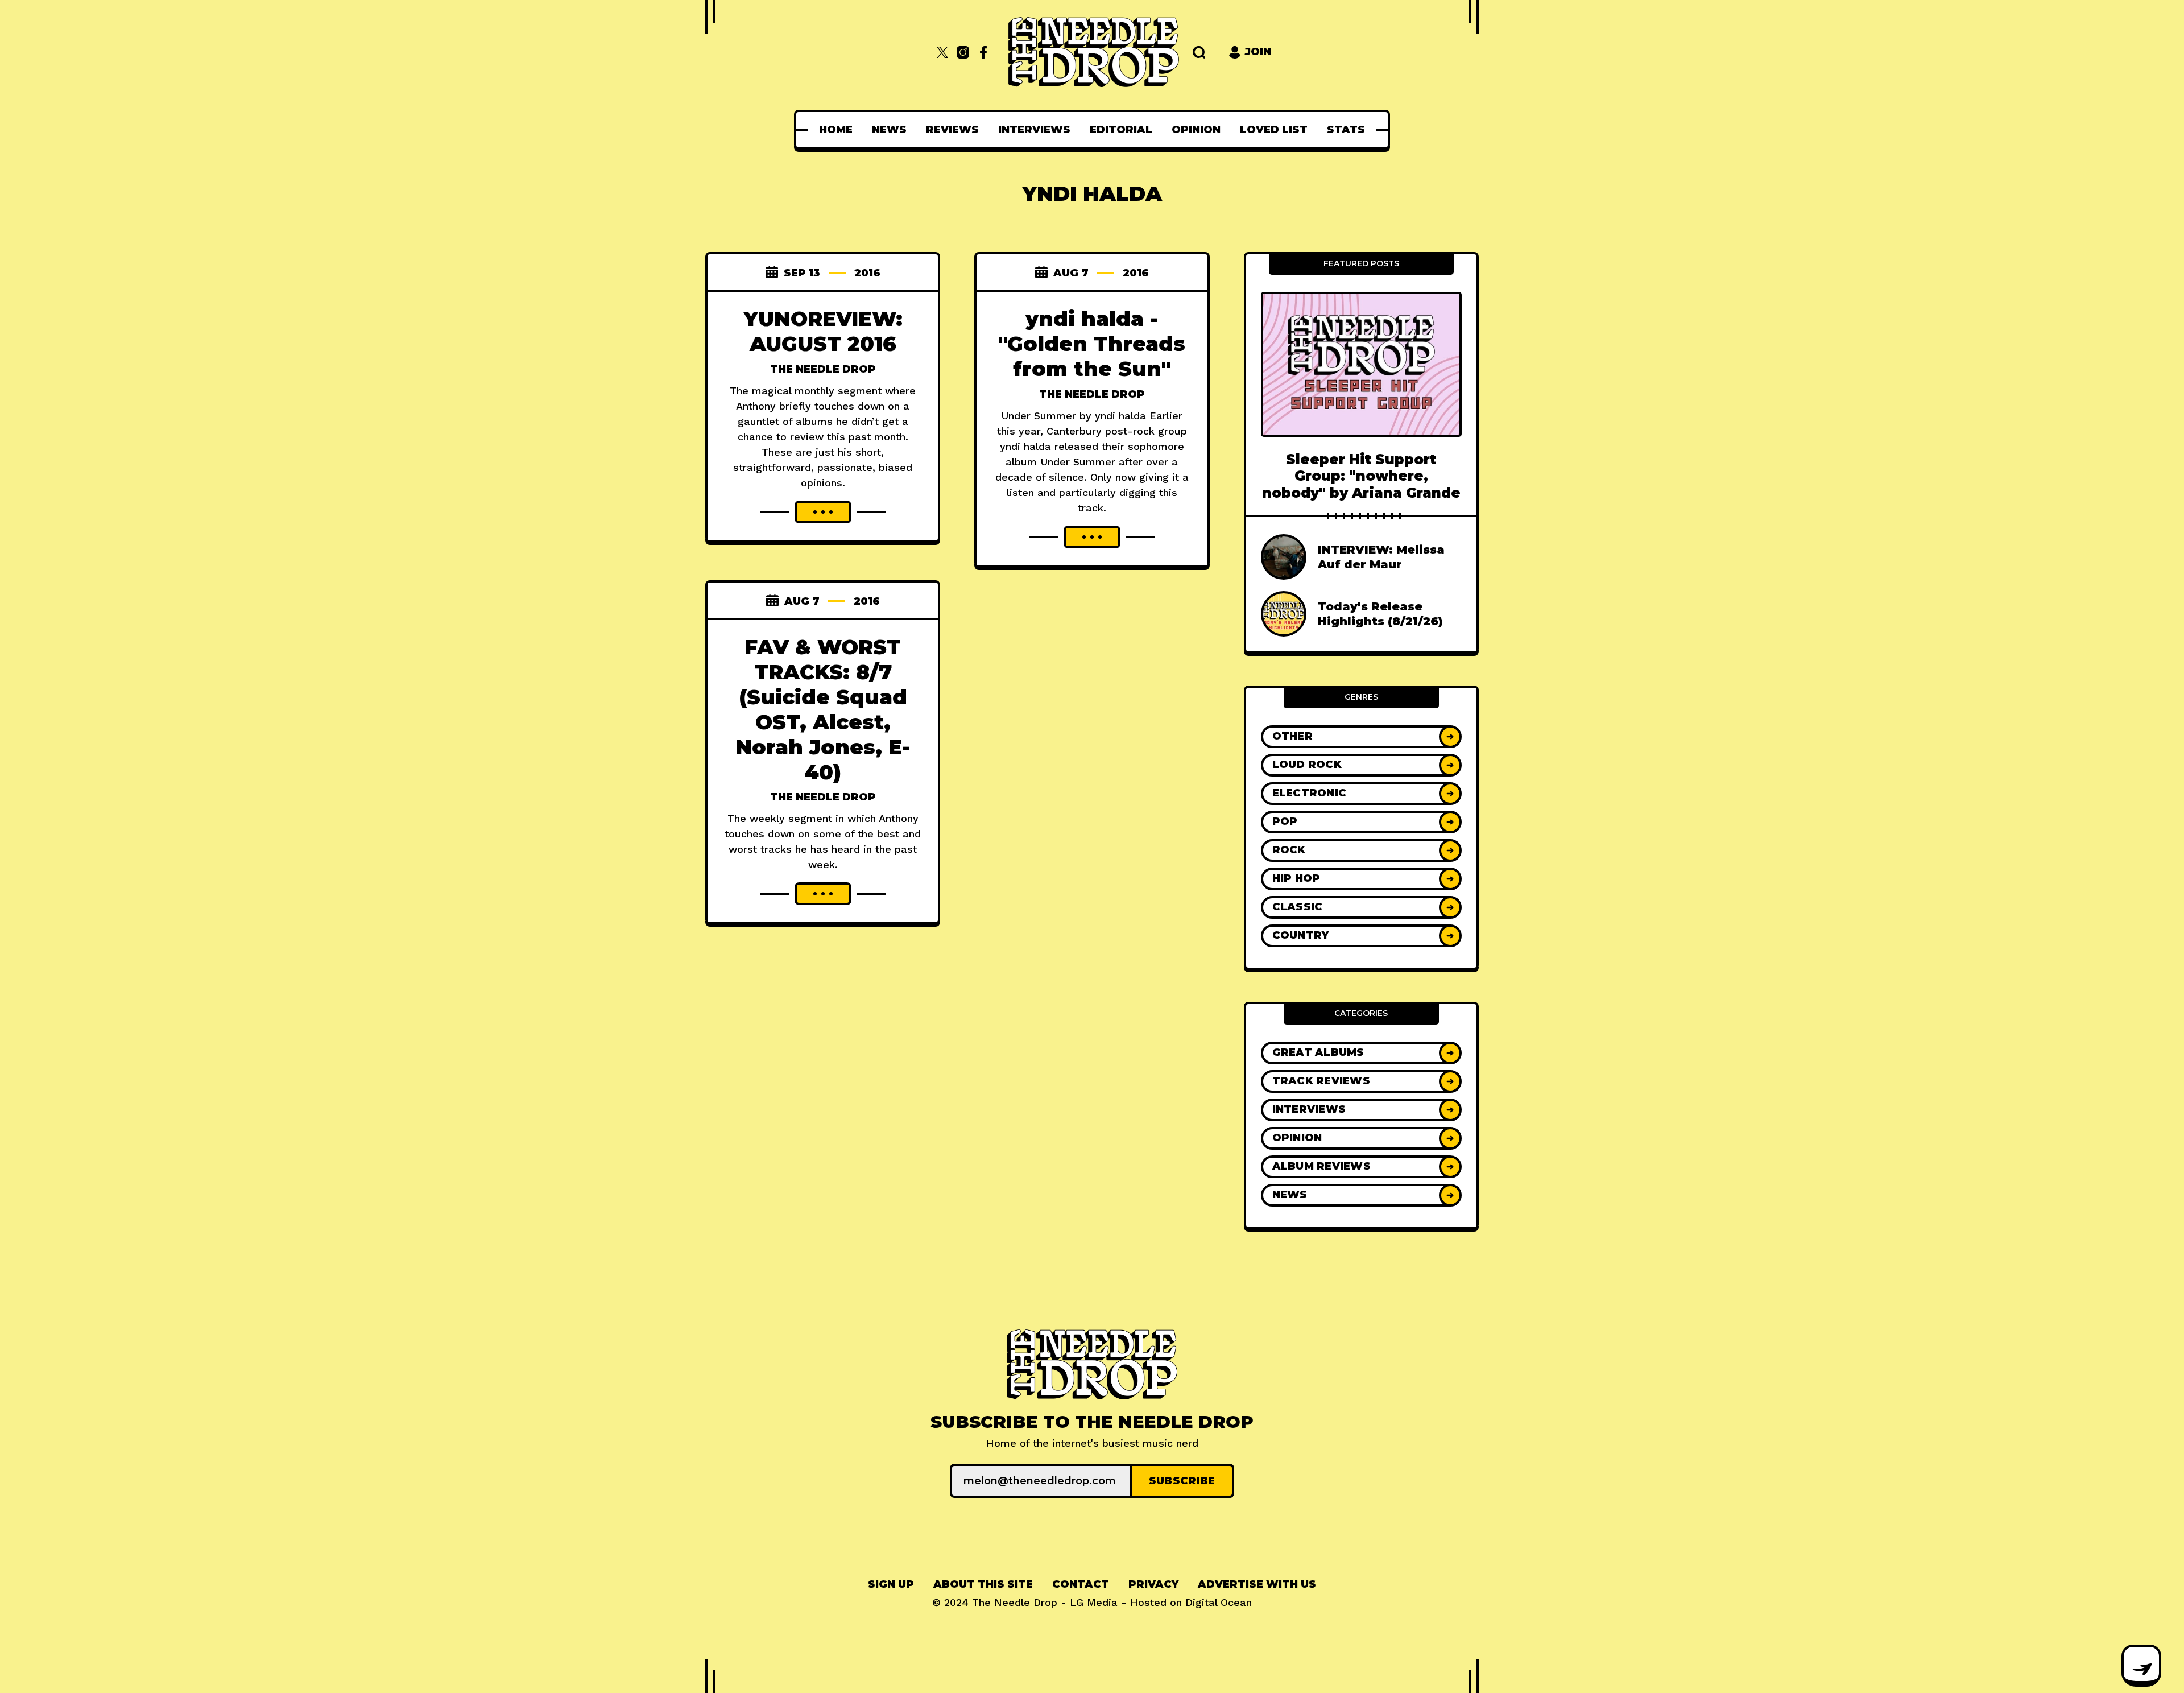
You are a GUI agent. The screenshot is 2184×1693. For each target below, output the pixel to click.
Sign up (891, 1584)
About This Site (983, 1584)
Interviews (1034, 130)
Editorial (1121, 130)
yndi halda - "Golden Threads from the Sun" (1092, 344)
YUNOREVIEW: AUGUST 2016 (823, 331)
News (889, 130)
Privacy (1153, 1584)
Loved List (1274, 130)
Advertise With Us (1257, 1584)
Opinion (1196, 130)
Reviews (952, 130)
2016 (867, 273)
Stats (1346, 130)
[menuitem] (836, 130)
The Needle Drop (823, 369)
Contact (1081, 1584)
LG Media (1094, 1602)
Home (836, 130)
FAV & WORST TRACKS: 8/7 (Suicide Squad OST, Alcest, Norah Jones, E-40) (823, 709)
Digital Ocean (1219, 1602)
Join (1258, 52)
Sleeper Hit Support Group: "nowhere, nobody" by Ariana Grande (1361, 476)
